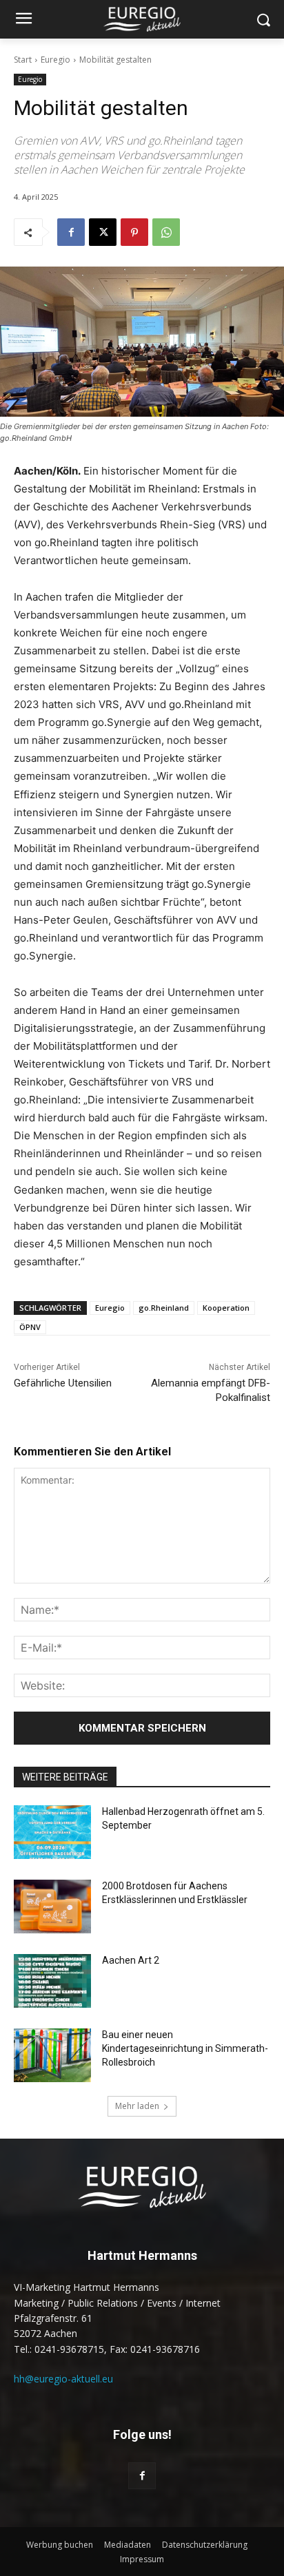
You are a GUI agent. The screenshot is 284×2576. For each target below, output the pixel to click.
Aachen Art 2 (131, 1960)
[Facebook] (71, 232)
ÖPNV (30, 1327)
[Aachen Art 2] (52, 1981)
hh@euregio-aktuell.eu (63, 2379)
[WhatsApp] (166, 232)
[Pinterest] (134, 232)
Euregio (55, 60)
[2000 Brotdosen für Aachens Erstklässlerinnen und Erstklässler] (52, 1907)
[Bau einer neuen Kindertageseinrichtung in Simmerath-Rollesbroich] (52, 2055)
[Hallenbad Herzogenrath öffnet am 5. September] (52, 1832)
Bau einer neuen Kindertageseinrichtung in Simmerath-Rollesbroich (185, 2048)
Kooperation (226, 1308)
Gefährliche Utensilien (63, 1383)
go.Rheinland (164, 1308)
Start (23, 60)
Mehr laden (137, 2106)
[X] (103, 232)
